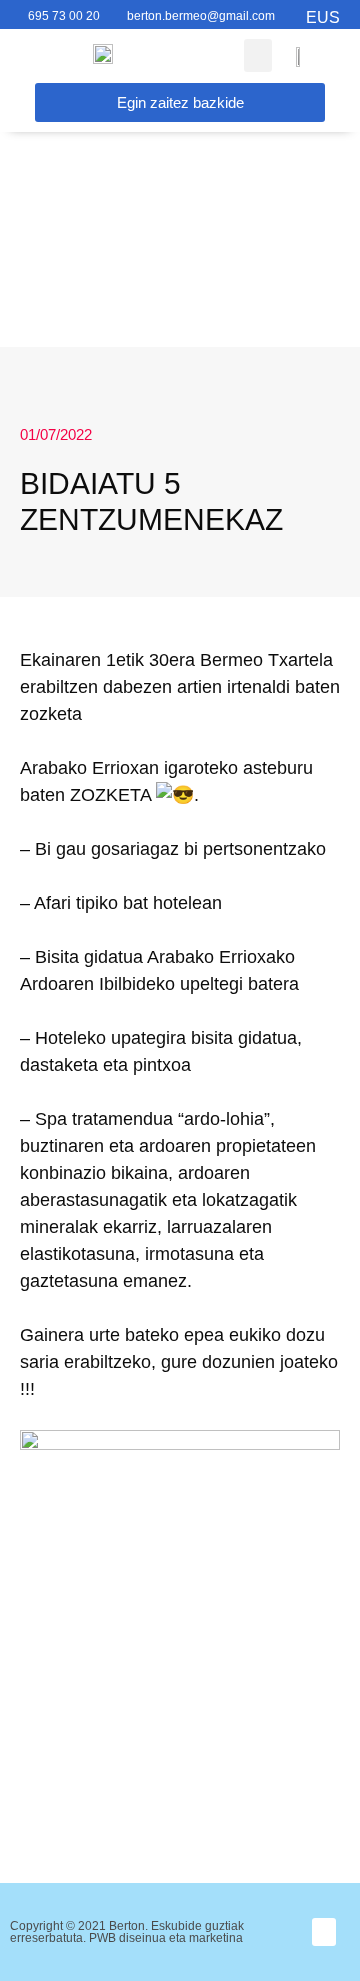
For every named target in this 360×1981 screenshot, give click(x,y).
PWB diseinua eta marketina (166, 1938)
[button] (324, 1932)
